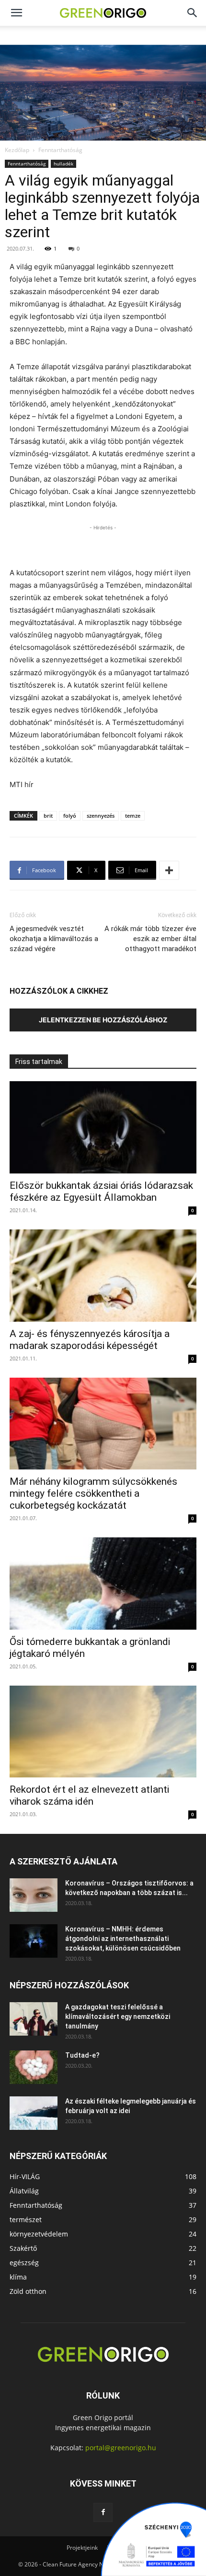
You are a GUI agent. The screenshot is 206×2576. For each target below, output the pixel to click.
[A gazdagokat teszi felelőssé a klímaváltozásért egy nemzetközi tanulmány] (34, 2019)
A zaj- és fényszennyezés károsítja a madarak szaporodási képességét (90, 1340)
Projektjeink (82, 2548)
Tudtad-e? (82, 2055)
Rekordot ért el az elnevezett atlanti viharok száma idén (89, 1795)
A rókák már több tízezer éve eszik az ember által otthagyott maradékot (150, 939)
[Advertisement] (103, 545)
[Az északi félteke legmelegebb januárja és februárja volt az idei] (34, 2113)
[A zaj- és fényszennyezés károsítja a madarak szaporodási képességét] (103, 1276)
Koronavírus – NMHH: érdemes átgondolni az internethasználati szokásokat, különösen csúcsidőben (123, 1939)
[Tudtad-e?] (34, 2067)
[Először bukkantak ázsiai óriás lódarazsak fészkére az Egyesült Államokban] (103, 1127)
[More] (169, 870)
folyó (70, 816)
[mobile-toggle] (16, 13)
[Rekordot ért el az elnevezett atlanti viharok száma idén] (103, 1732)
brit (48, 816)
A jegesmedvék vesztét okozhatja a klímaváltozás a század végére (54, 939)
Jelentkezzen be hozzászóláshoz (103, 1020)
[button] (193, 13)
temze (133, 816)
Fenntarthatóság (60, 150)
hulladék (63, 164)
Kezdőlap (17, 150)
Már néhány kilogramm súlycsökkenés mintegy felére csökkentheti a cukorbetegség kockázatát (93, 1493)
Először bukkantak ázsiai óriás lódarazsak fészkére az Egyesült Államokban (101, 1191)
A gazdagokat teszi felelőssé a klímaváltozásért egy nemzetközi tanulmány (118, 2017)
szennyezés (101, 816)
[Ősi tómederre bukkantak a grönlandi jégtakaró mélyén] (103, 1584)
